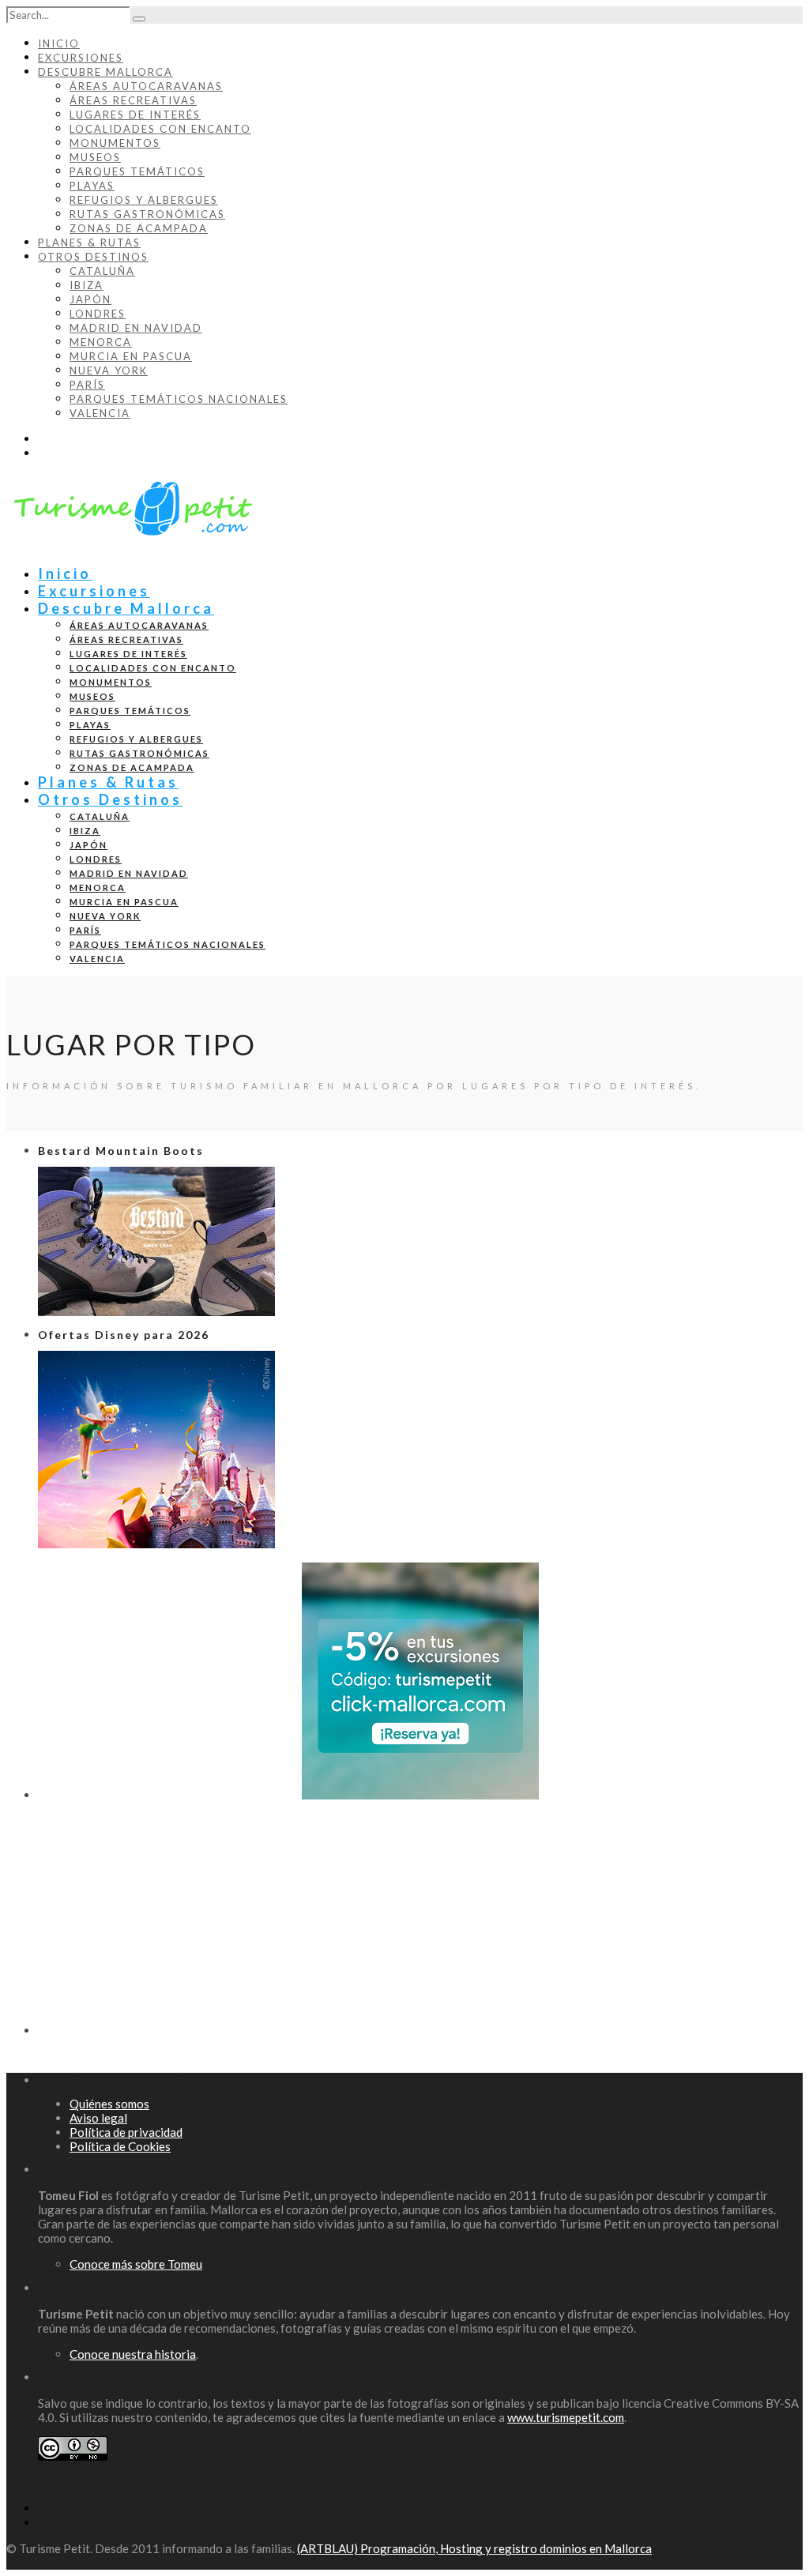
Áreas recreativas (133, 100)
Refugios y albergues (144, 200)
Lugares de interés (135, 115)
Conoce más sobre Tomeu (136, 2264)
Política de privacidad (126, 2132)
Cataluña (102, 271)
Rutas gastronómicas (147, 214)
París (87, 385)
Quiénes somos (109, 2104)
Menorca (101, 342)
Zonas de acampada (139, 228)
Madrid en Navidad (136, 328)
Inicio (59, 43)
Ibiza (87, 285)
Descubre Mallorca (105, 72)
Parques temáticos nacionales (179, 399)
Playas (92, 186)
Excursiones (81, 58)
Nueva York (109, 370)
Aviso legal (98, 2118)
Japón (90, 299)
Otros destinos (93, 257)
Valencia (100, 413)
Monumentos (115, 143)
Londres (98, 314)
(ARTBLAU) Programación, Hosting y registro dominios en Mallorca (474, 2548)
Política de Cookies (120, 2146)
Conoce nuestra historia (133, 2354)
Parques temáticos (137, 171)
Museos (95, 157)
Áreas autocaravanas (146, 86)
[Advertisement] (420, 1924)
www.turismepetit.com (566, 2417)
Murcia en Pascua (131, 356)
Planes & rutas (89, 243)
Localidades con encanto (160, 129)
